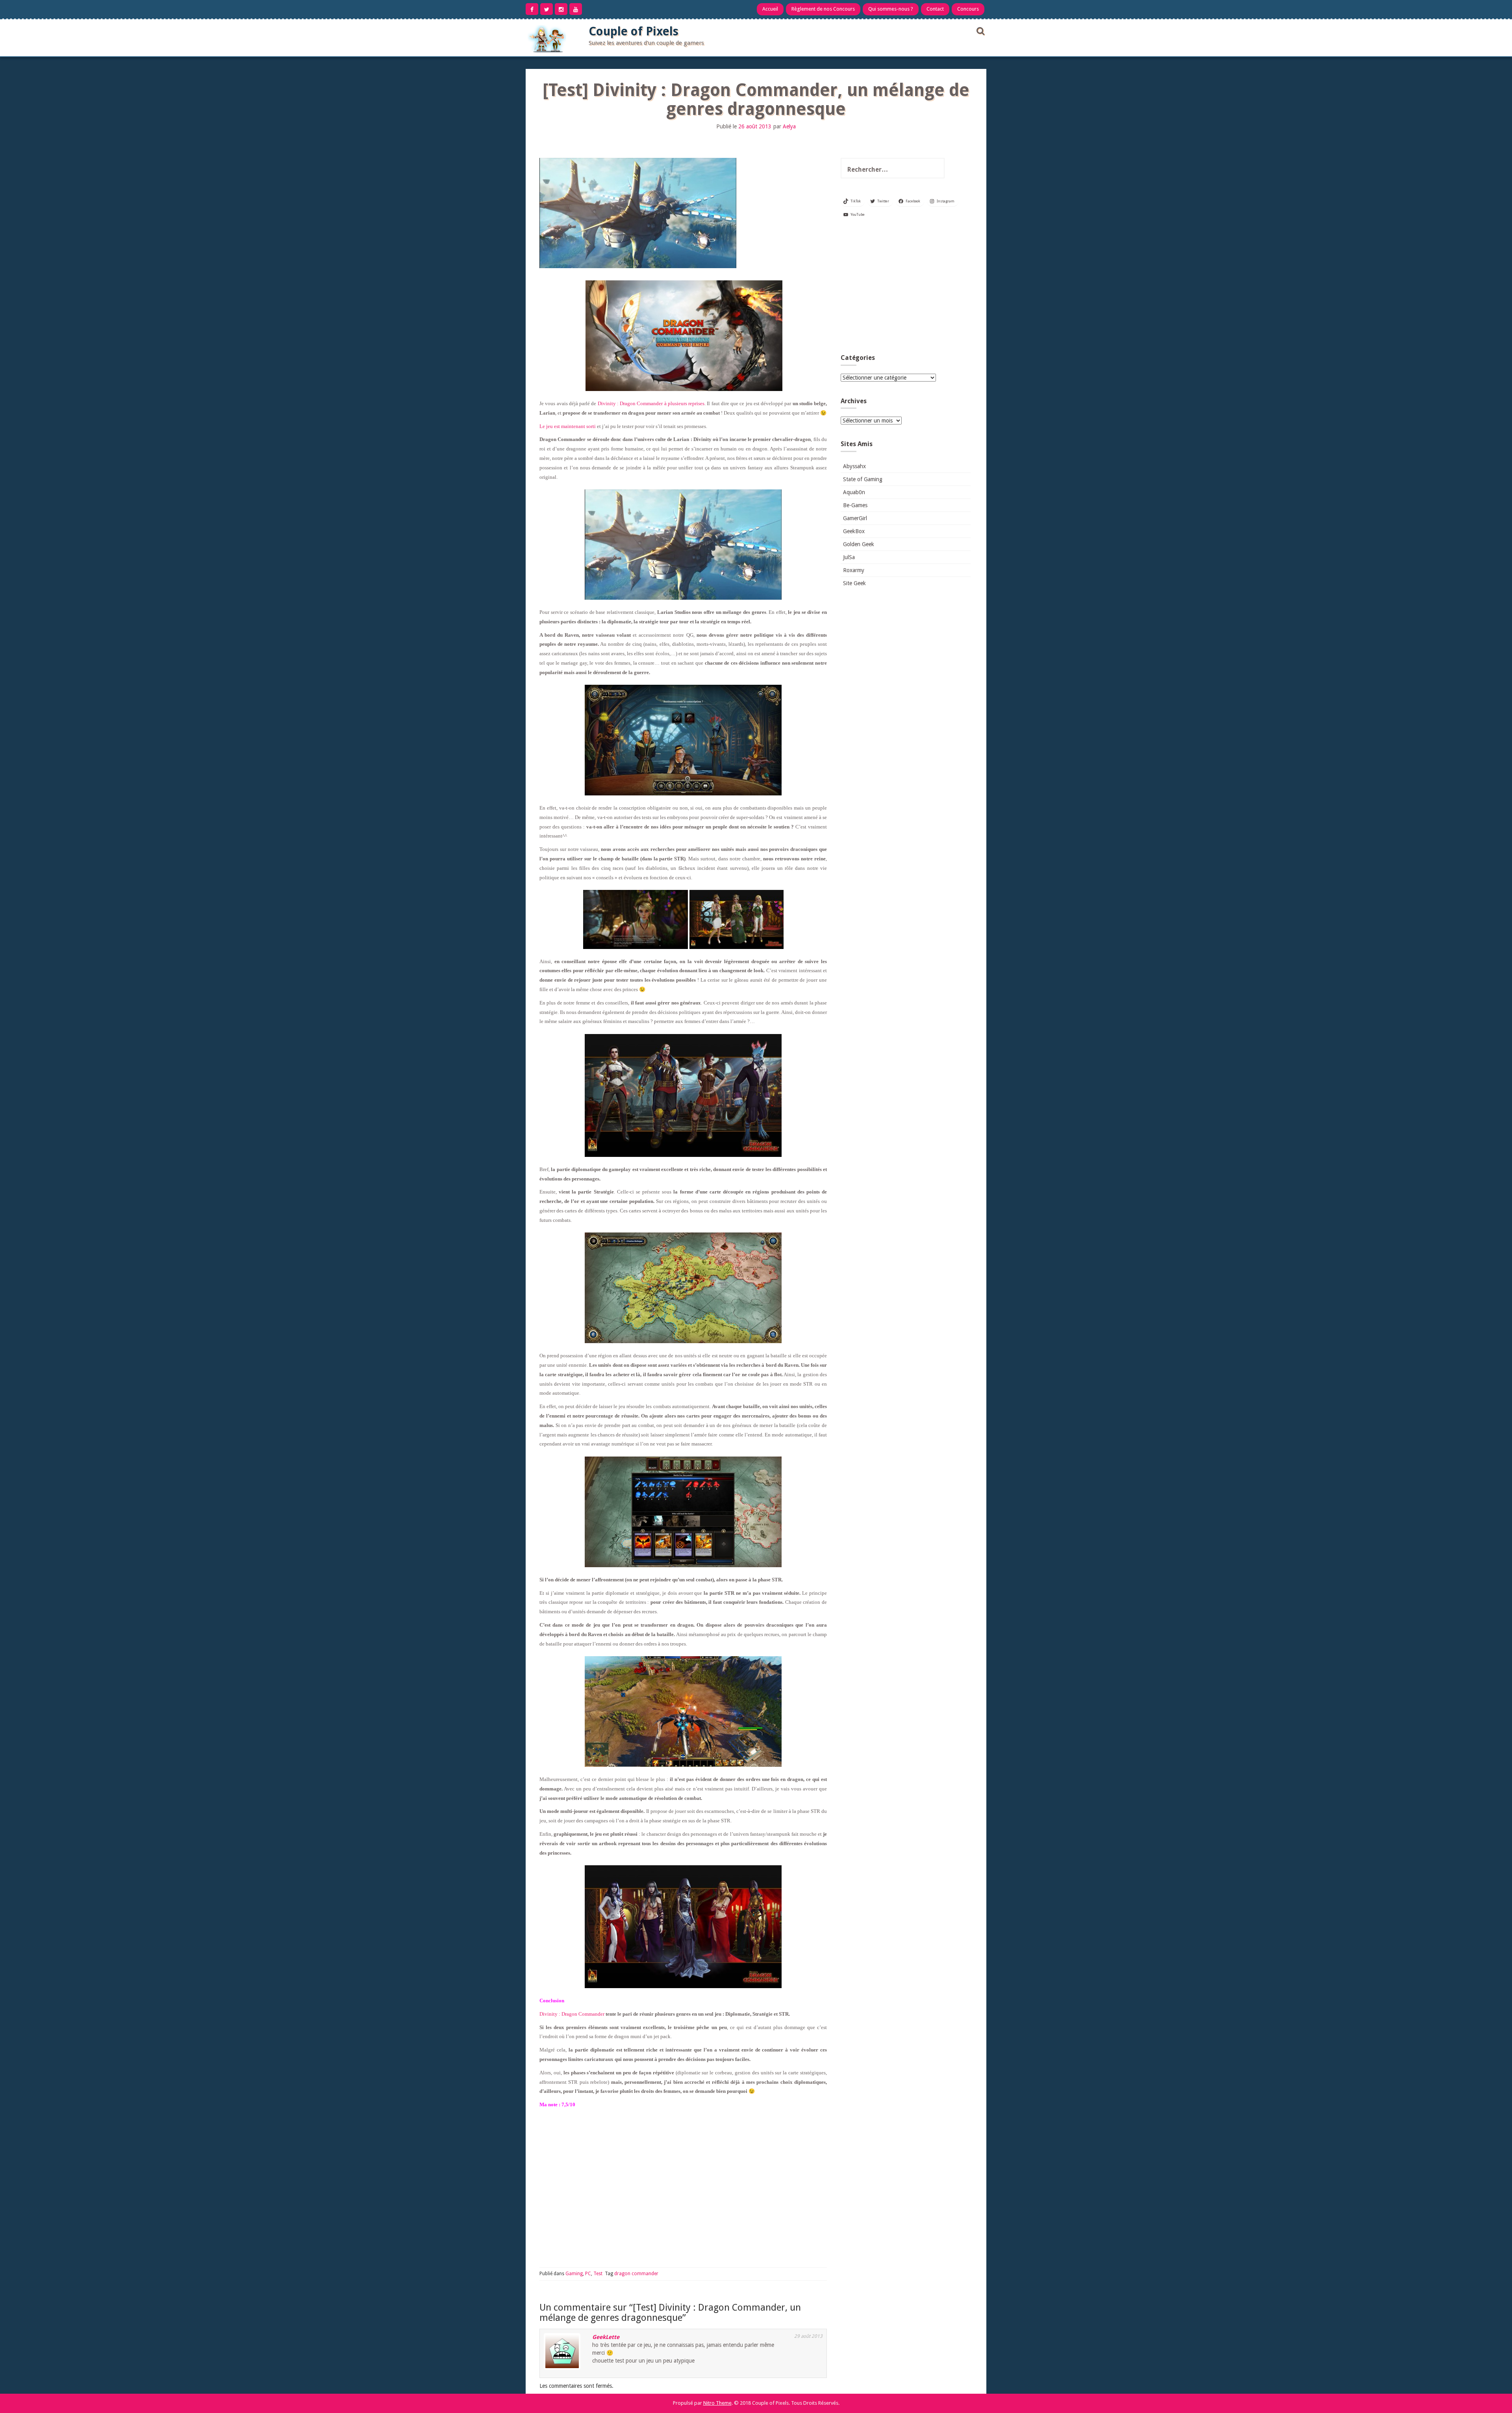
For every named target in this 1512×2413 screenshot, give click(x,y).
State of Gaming (863, 479)
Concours (968, 9)
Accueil (770, 9)
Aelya (789, 126)
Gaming (574, 2274)
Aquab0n (854, 492)
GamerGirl (855, 518)
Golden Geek (859, 544)
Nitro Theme (717, 2403)
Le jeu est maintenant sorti (568, 426)
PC (588, 2274)
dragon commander (636, 2274)
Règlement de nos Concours (823, 9)
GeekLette (606, 2337)
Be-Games (855, 505)
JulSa (849, 557)
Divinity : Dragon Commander (572, 2014)
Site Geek (854, 583)
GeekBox (854, 531)
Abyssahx (854, 466)
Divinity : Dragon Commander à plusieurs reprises (651, 403)
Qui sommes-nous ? (891, 9)
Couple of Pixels (634, 31)
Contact (935, 9)
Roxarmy (854, 570)
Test (598, 2274)
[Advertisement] (906, 289)
